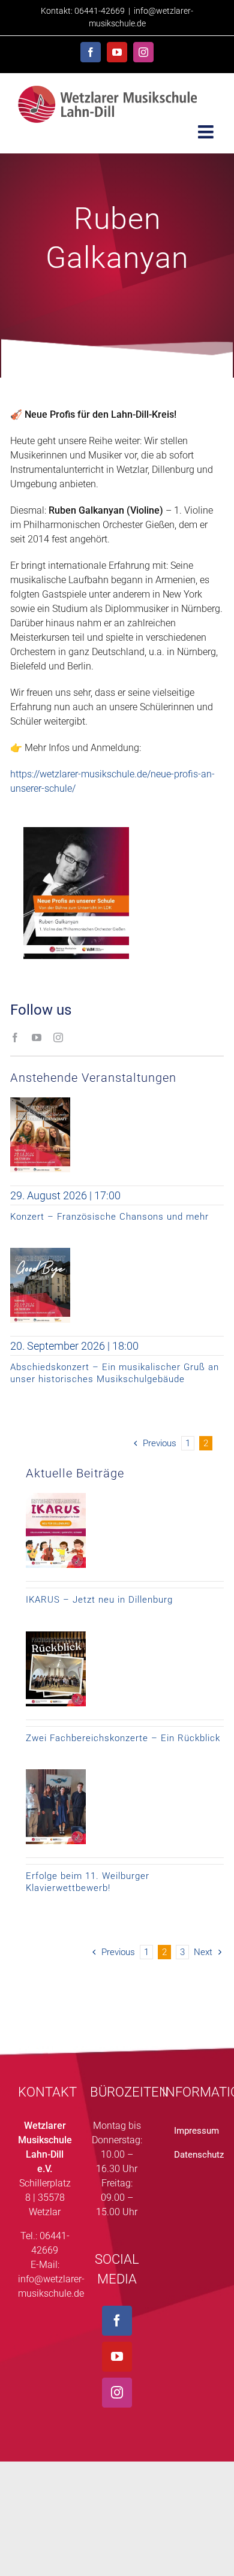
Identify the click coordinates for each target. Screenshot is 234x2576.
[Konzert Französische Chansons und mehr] (40, 1102)
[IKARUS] (56, 1497)
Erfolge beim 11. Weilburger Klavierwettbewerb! (88, 1882)
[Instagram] (117, 2393)
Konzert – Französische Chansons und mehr (109, 1217)
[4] (56, 1774)
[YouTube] (117, 2357)
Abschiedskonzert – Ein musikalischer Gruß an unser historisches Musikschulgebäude (115, 1373)
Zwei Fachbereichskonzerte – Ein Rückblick (123, 1738)
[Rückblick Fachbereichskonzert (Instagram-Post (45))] (56, 1636)
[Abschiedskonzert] (40, 1252)
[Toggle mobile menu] (207, 132)
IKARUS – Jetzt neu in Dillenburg (99, 1600)
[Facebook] (117, 2321)
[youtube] (37, 1037)
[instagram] (58, 1037)
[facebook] (15, 1037)
